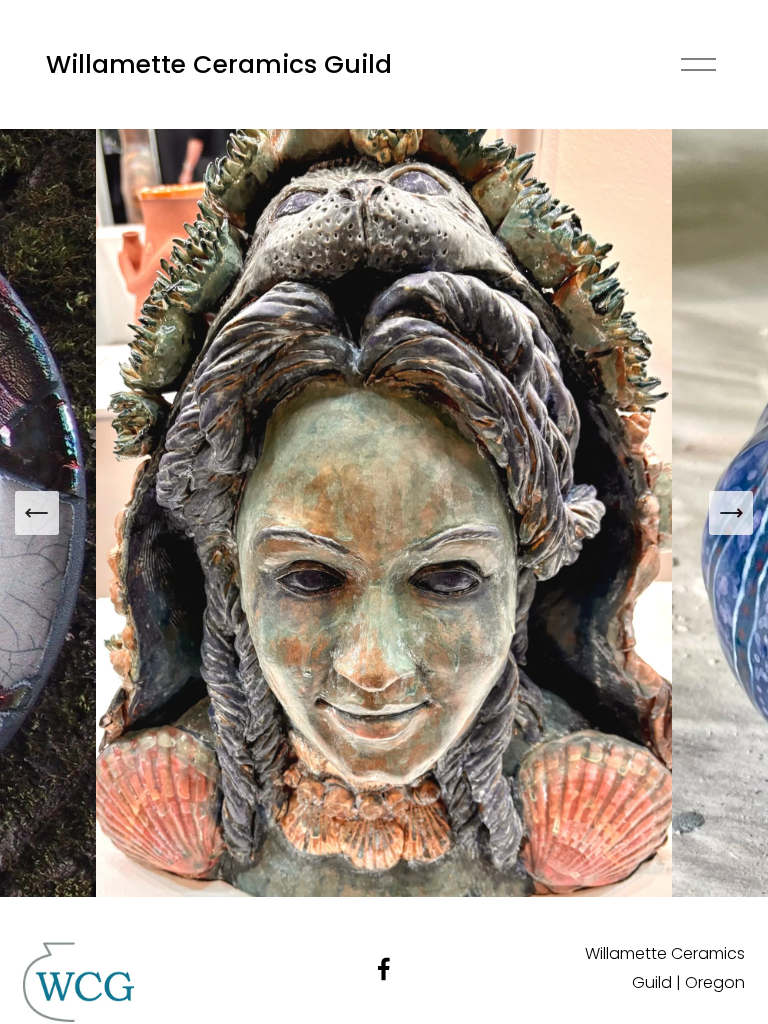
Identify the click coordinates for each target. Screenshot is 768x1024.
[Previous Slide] (37, 513)
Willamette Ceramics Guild (219, 64)
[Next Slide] (731, 513)
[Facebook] (384, 969)
